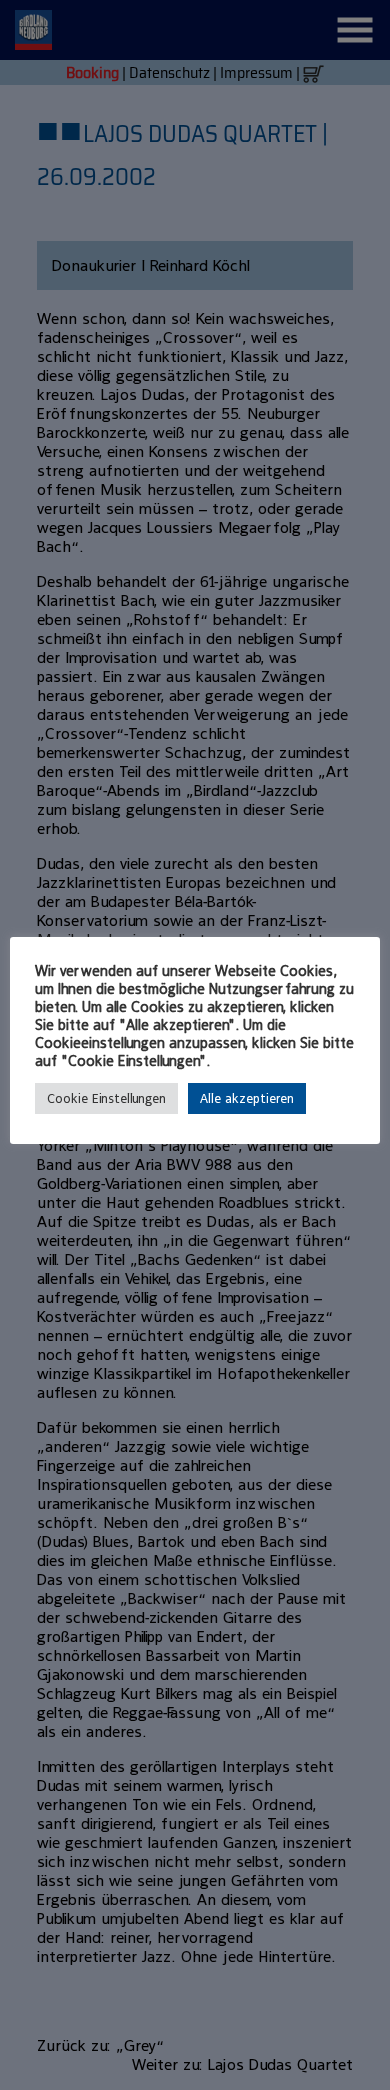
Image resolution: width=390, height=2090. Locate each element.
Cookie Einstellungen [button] (106, 1098)
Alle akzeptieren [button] (247, 1098)
